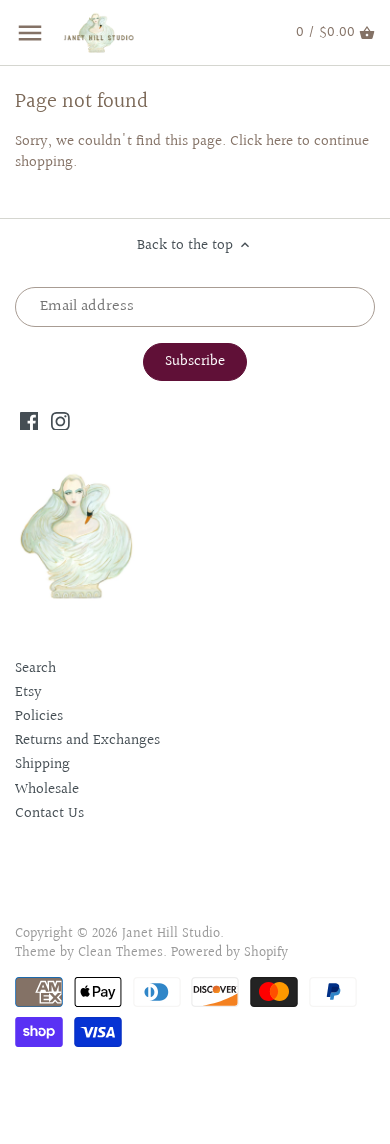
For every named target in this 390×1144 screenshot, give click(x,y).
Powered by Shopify (229, 953)
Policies (39, 716)
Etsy (28, 692)
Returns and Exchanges (87, 740)
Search (35, 668)
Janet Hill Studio (171, 934)
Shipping (42, 764)
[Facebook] (29, 420)
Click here (261, 141)
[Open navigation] (30, 33)
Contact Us (49, 813)
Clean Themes (120, 953)
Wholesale (47, 789)
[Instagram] (60, 420)
